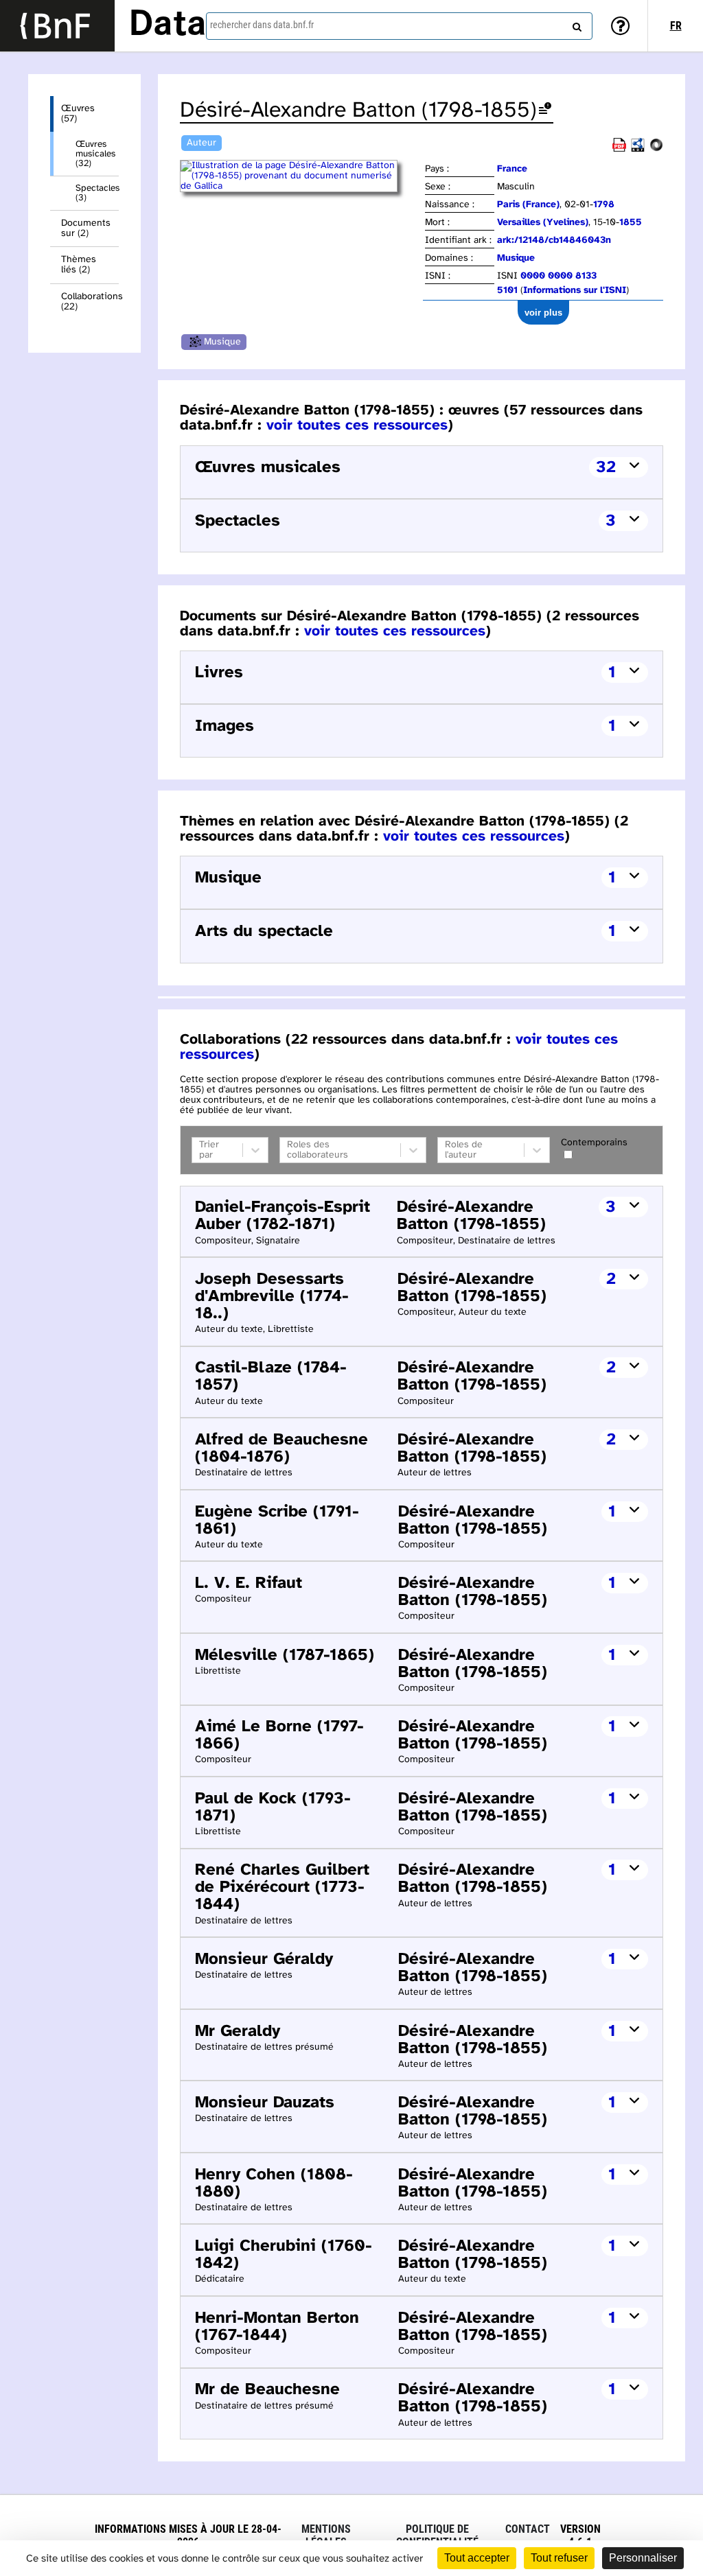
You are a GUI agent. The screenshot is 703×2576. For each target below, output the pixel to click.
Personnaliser (643, 2558)
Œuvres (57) (78, 114)
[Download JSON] (656, 149)
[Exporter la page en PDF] (619, 149)
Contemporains (594, 1143)
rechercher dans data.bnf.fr (262, 25)
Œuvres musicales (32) (95, 154)
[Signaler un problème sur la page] (545, 111)
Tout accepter (477, 2558)
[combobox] (399, 26)
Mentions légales (326, 2536)
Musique (222, 342)
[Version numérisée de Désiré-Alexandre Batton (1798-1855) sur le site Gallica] (301, 186)
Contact (528, 2529)
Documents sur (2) (86, 229)
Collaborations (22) (90, 302)
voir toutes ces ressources (357, 425)
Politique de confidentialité (437, 2536)
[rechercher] (575, 24)
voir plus (543, 313)
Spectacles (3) (97, 193)
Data (168, 25)
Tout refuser (559, 2558)
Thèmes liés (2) (79, 265)
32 (606, 468)
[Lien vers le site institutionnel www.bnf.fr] (57, 26)
